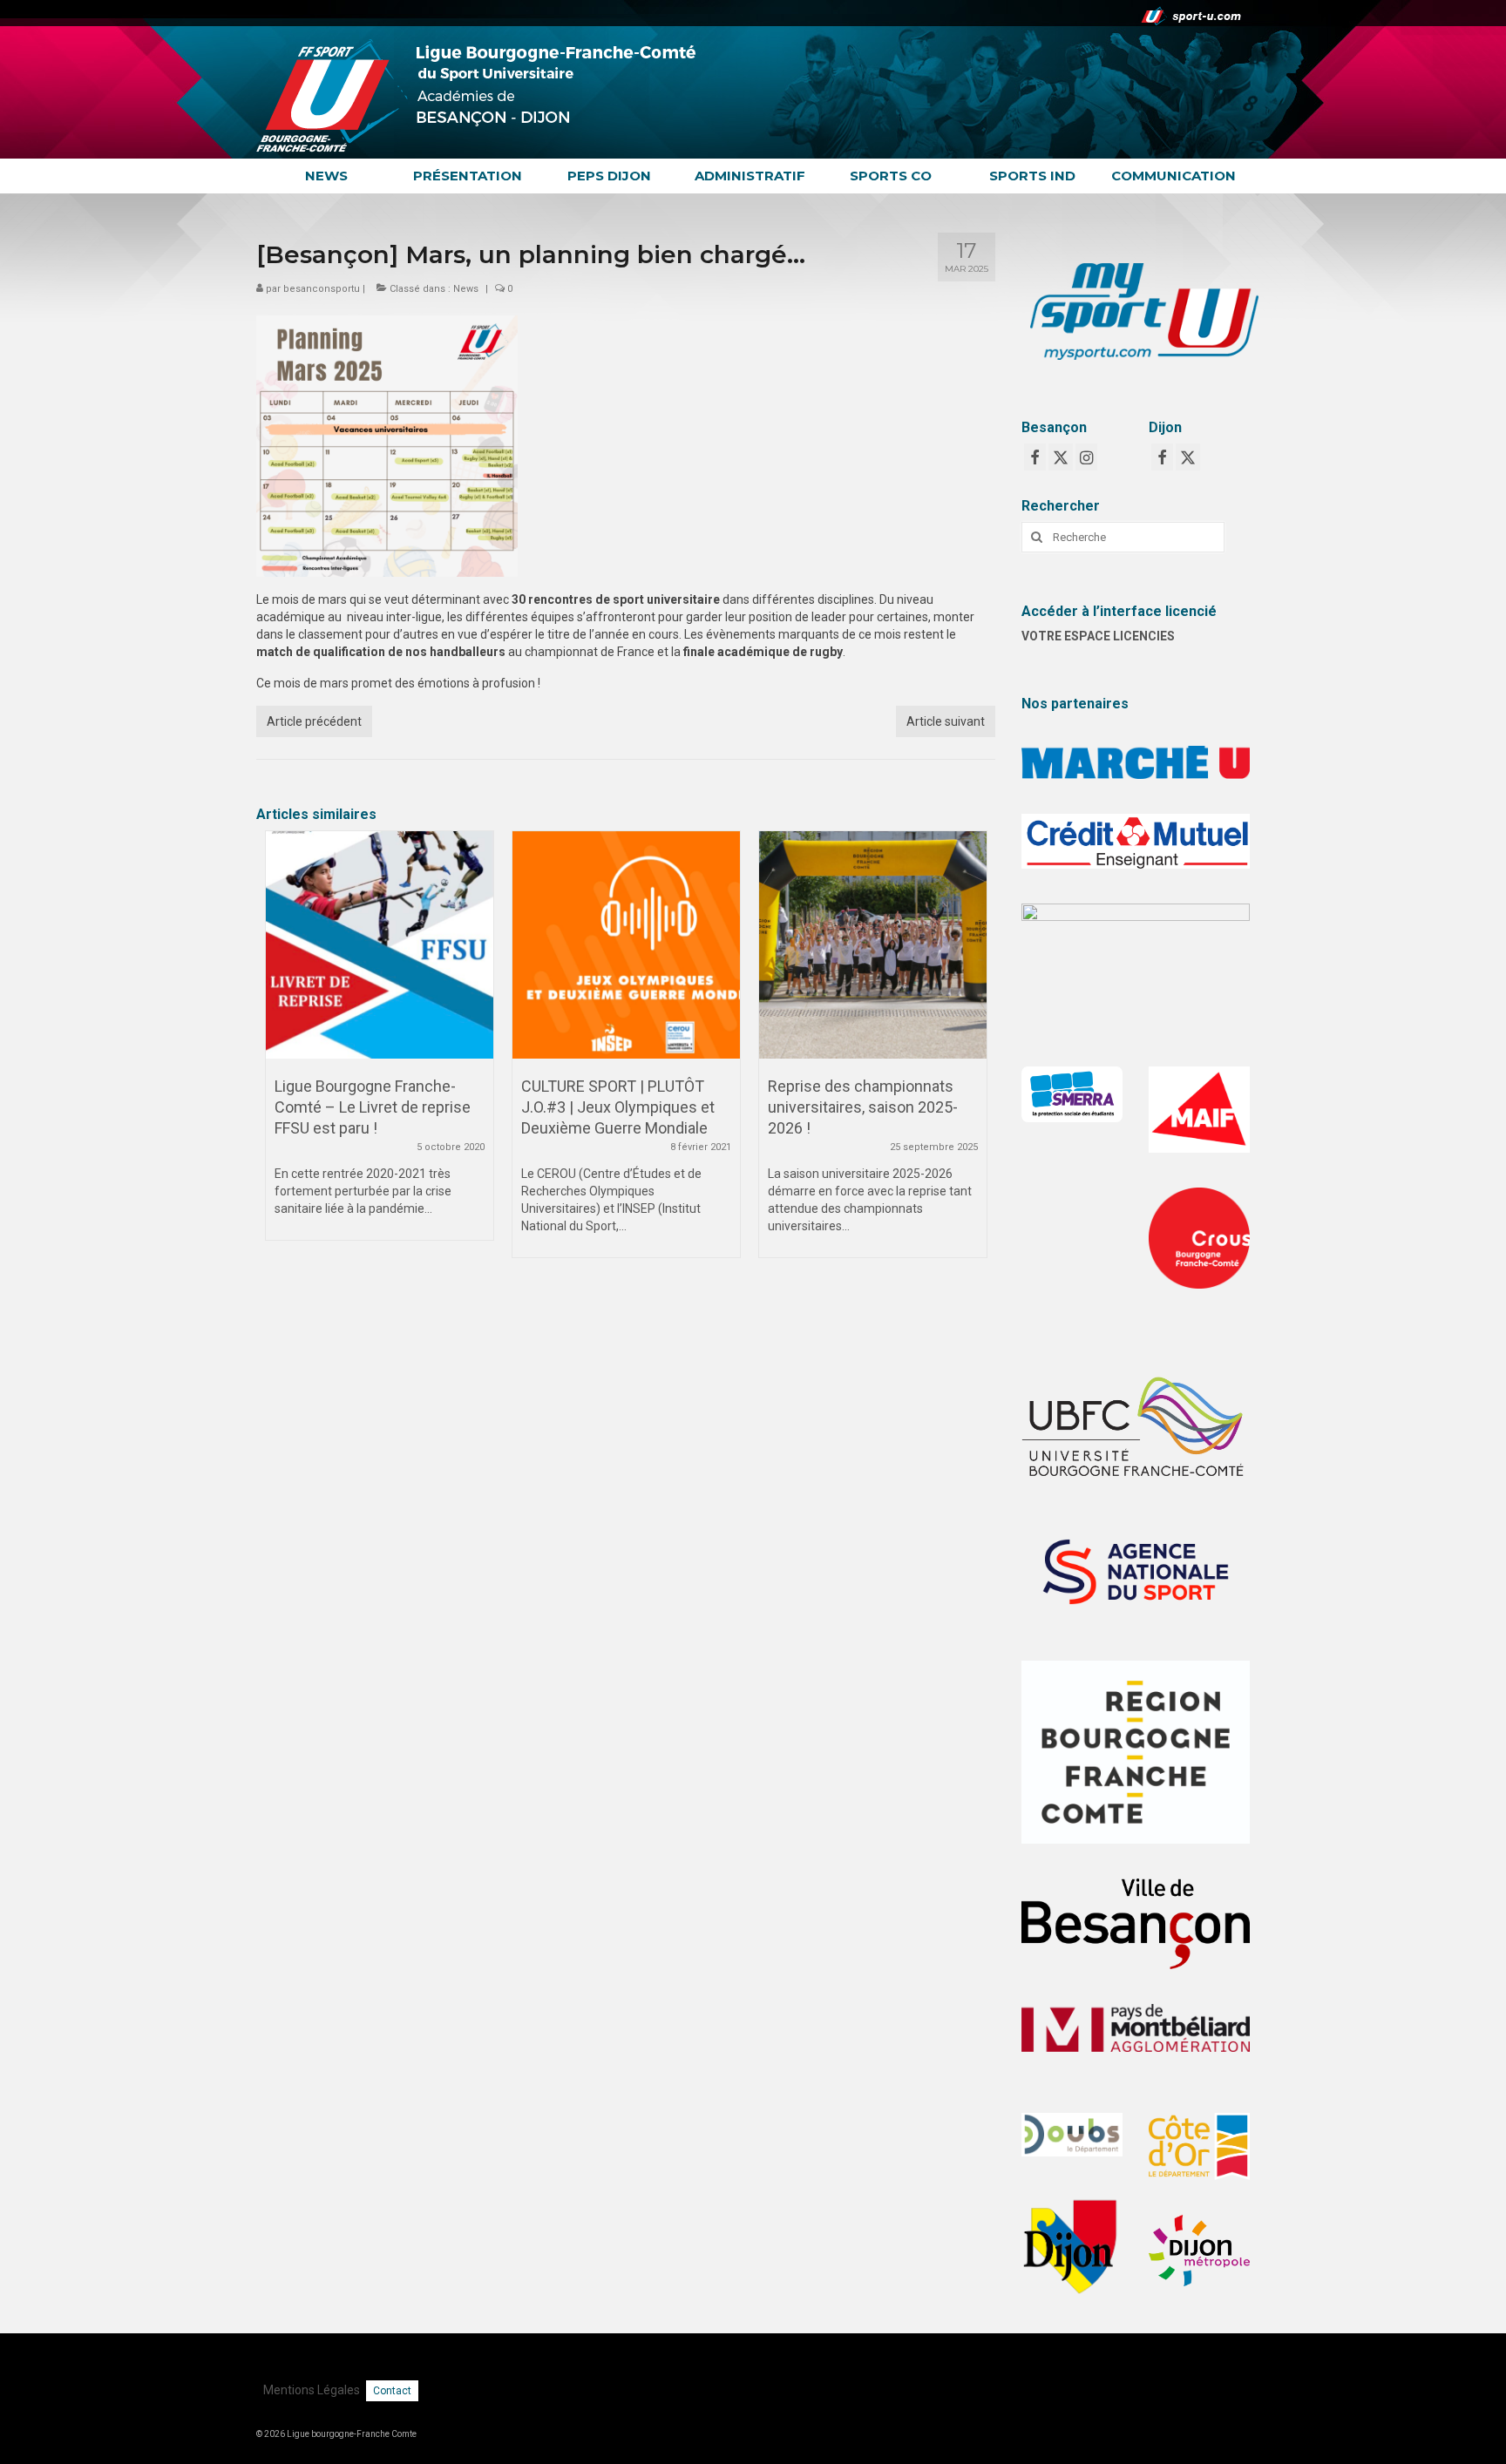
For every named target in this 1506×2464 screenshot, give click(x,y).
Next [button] (971, 1053)
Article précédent (314, 721)
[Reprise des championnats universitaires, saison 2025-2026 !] (873, 945)
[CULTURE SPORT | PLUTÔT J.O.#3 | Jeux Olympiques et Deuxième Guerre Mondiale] (626, 945)
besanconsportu (322, 289)
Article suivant (946, 721)
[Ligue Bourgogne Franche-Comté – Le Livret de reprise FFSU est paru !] (380, 945)
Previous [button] (280, 1053)
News (466, 289)
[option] (380, 1044)
